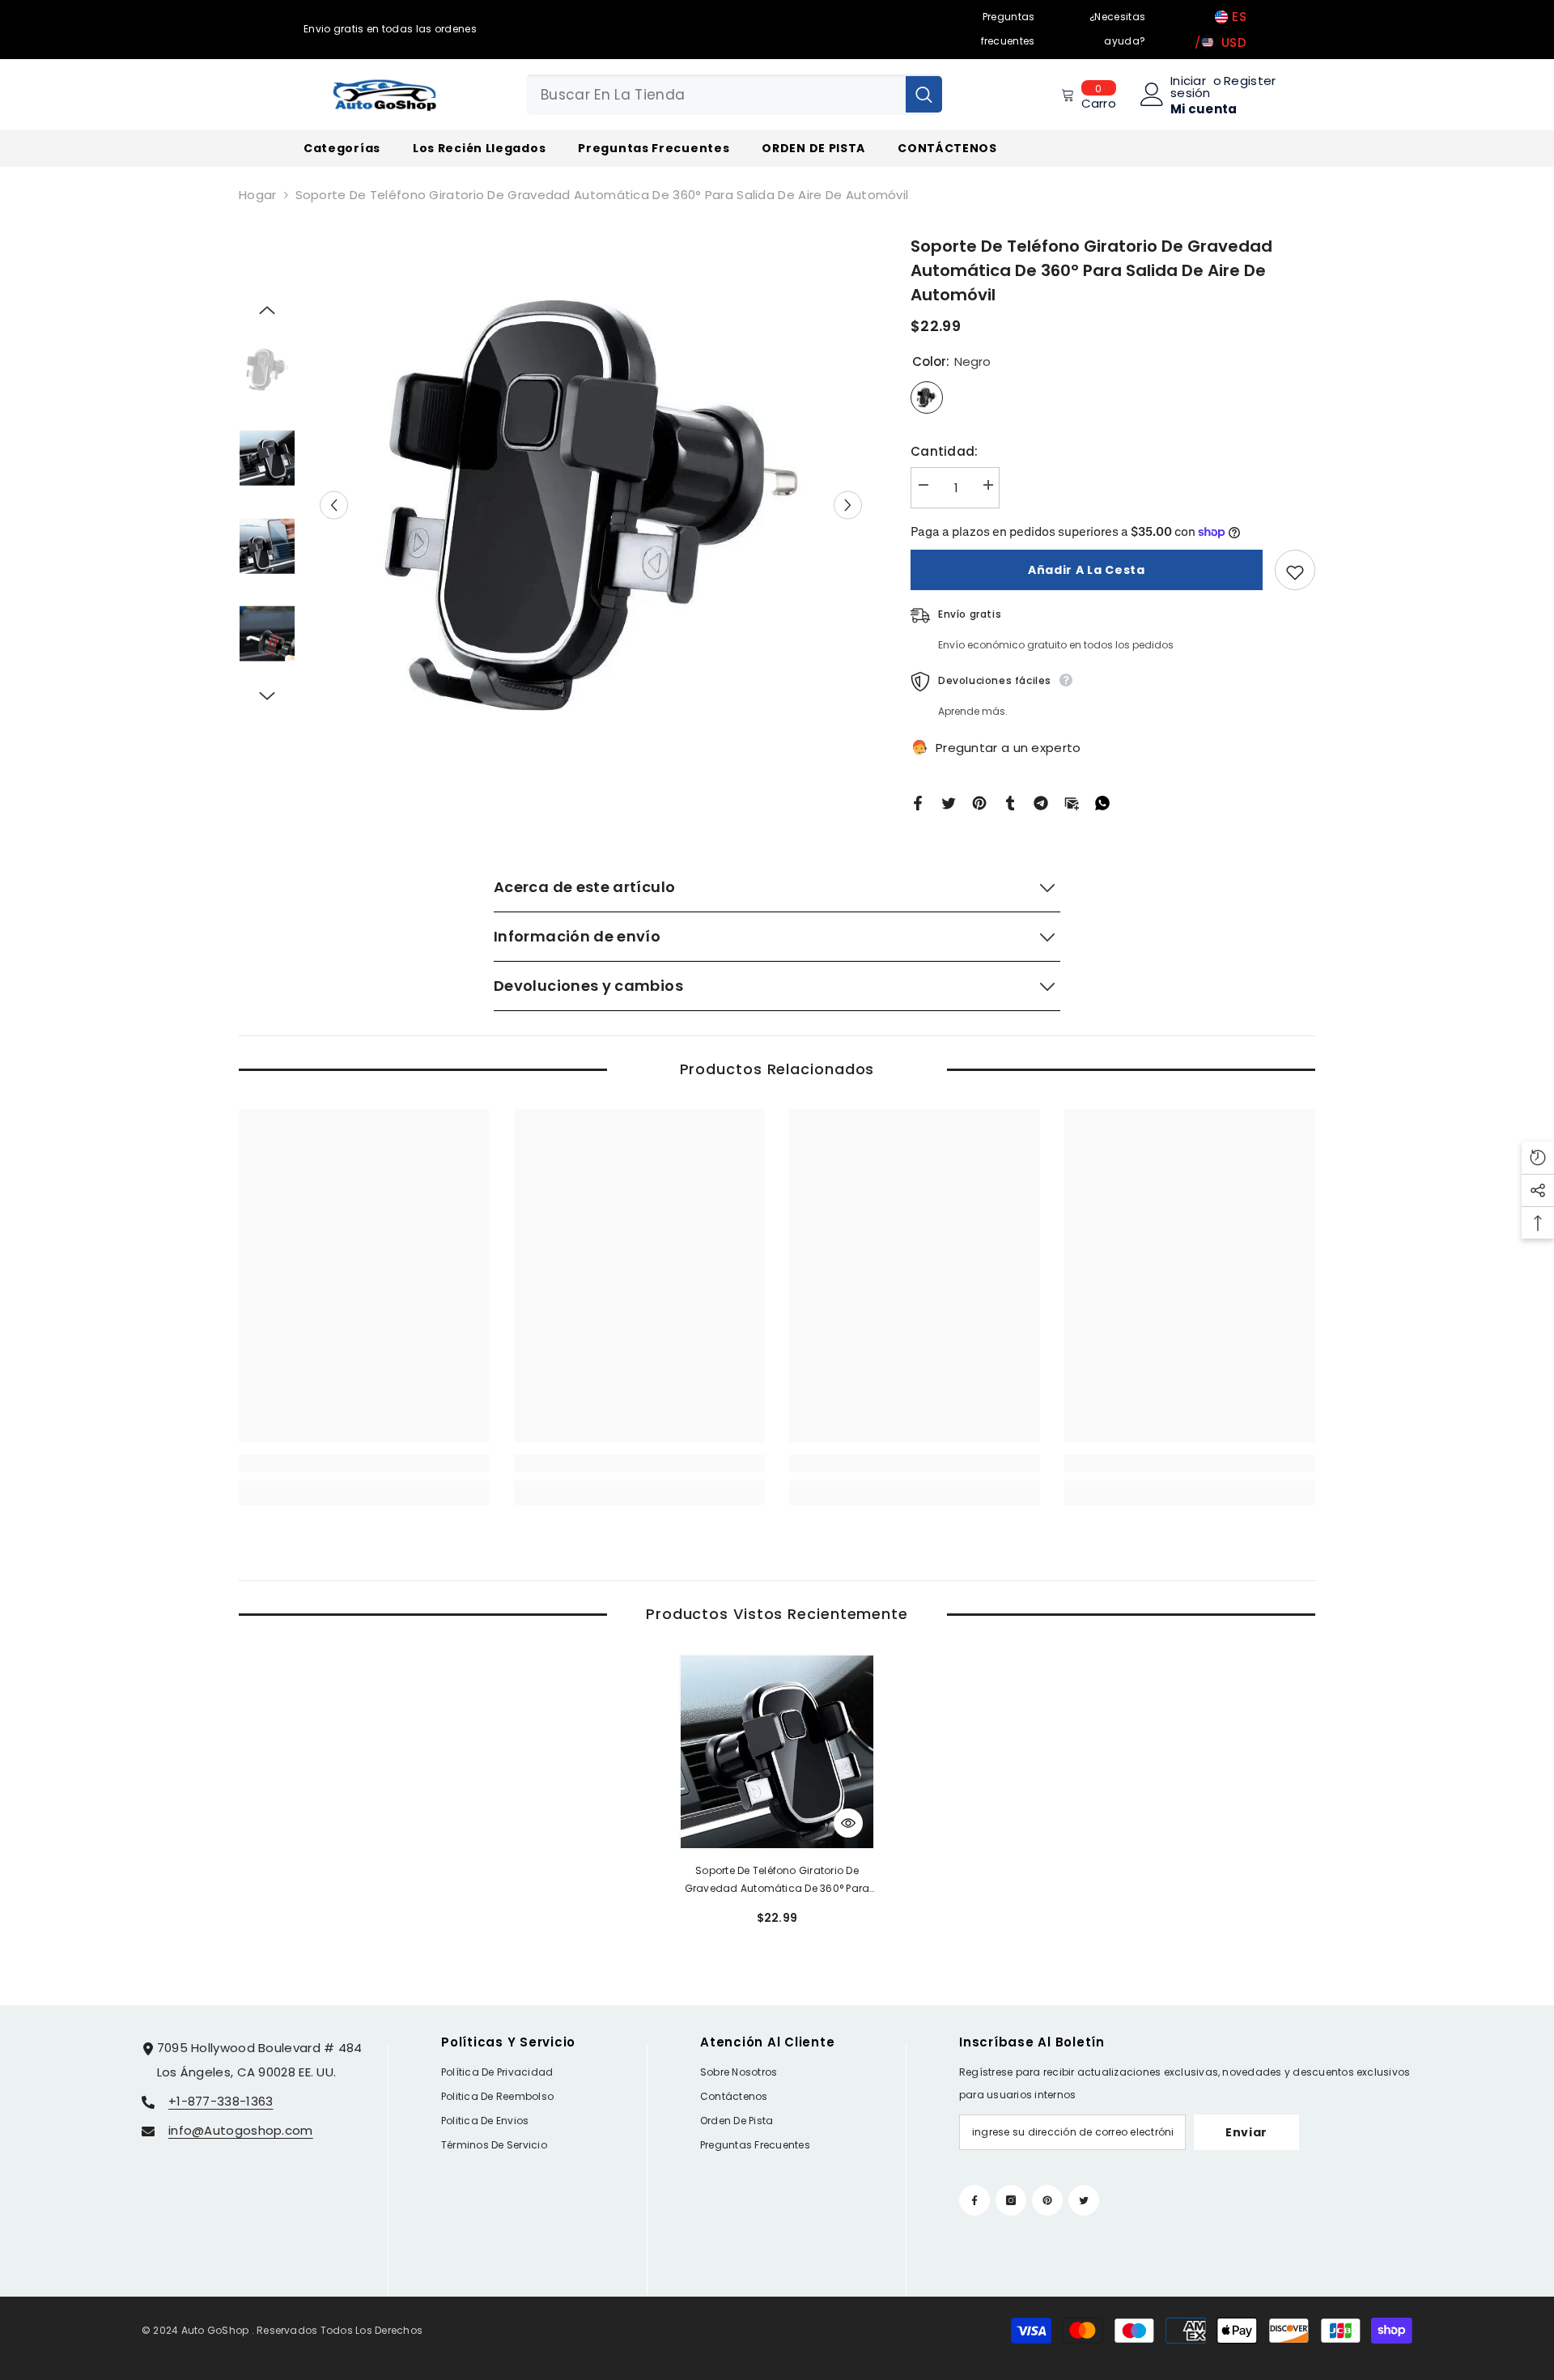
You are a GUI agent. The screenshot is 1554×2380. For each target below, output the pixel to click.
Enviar (1246, 2132)
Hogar (258, 195)
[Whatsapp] (1102, 802)
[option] (591, 505)
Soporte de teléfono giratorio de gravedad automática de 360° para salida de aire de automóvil (777, 1881)
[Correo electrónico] (1072, 802)
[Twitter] (949, 802)
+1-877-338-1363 (221, 2101)
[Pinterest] (979, 802)
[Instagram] (1011, 2200)
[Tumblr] (1010, 802)
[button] (334, 505)
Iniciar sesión (1191, 87)
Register (1250, 82)
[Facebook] (918, 802)
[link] (364, 1464)
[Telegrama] (1041, 802)
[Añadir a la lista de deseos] (1295, 570)
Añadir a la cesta (1087, 570)
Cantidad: (945, 451)
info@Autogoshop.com (241, 2130)
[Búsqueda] (734, 95)
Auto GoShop (215, 2330)
